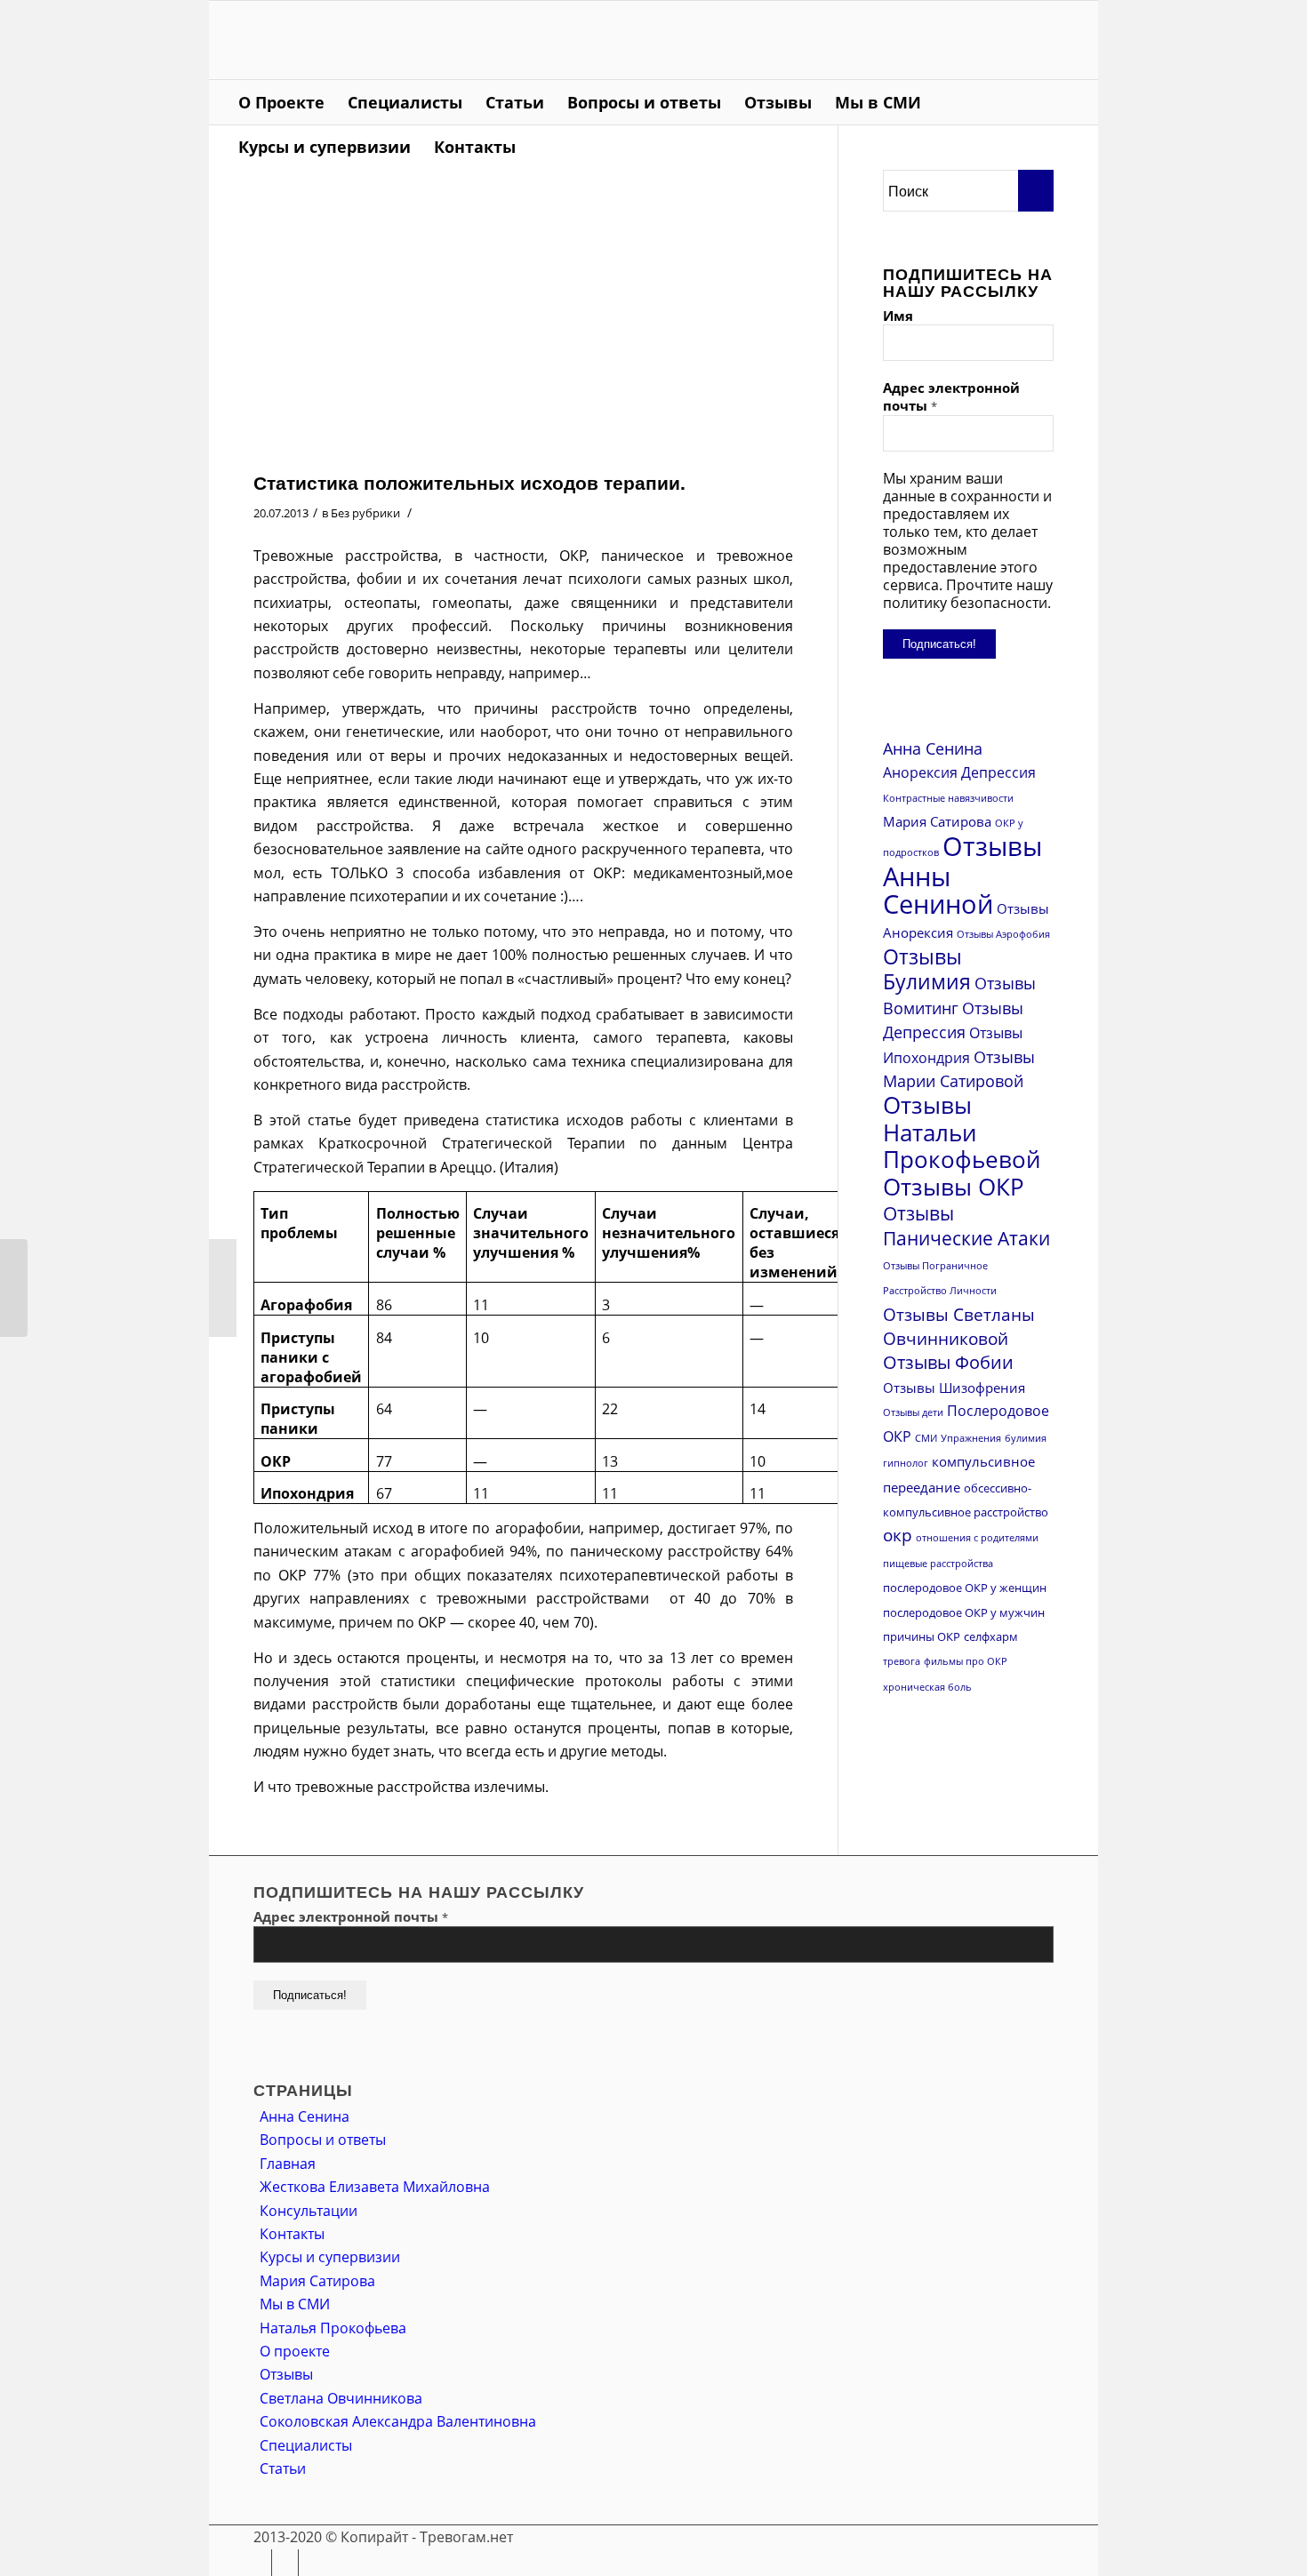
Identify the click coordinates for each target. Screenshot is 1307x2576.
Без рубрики (365, 513)
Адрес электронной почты (951, 396)
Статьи (283, 2468)
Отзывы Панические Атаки (966, 1226)
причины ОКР (922, 1636)
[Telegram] (1067, 40)
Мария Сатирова (937, 821)
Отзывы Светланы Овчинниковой (959, 1326)
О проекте (295, 2351)
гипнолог (906, 1463)
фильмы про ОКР (966, 1661)
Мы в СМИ (295, 2304)
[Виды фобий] (223, 1288)
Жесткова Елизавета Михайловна (375, 2187)
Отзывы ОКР (954, 1187)
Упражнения (971, 1438)
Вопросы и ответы (323, 2140)
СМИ (926, 1438)
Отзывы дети (913, 1412)
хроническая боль (927, 1687)
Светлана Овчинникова (341, 2398)
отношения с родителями (977, 1538)
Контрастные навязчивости (948, 798)
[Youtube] (1040, 40)
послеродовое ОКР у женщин (965, 1588)
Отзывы (286, 2374)
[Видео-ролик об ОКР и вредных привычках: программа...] (14, 1288)
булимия (1026, 1438)
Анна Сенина (933, 748)
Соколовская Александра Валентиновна (398, 2421)
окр (898, 1535)
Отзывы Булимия (927, 969)
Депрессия (998, 772)
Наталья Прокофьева (333, 2328)
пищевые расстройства (938, 1564)
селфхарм (991, 1636)
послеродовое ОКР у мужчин (964, 1612)
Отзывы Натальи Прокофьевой (962, 1132)
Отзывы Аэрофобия (1003, 934)
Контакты (292, 2234)
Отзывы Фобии (948, 1362)
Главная (288, 2164)
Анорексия (920, 772)
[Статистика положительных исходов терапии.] (523, 316)
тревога (902, 1661)
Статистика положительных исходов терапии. (469, 482)
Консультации (309, 2211)
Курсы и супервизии (330, 2257)
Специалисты (306, 2445)
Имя (898, 316)
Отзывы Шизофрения (954, 1388)
